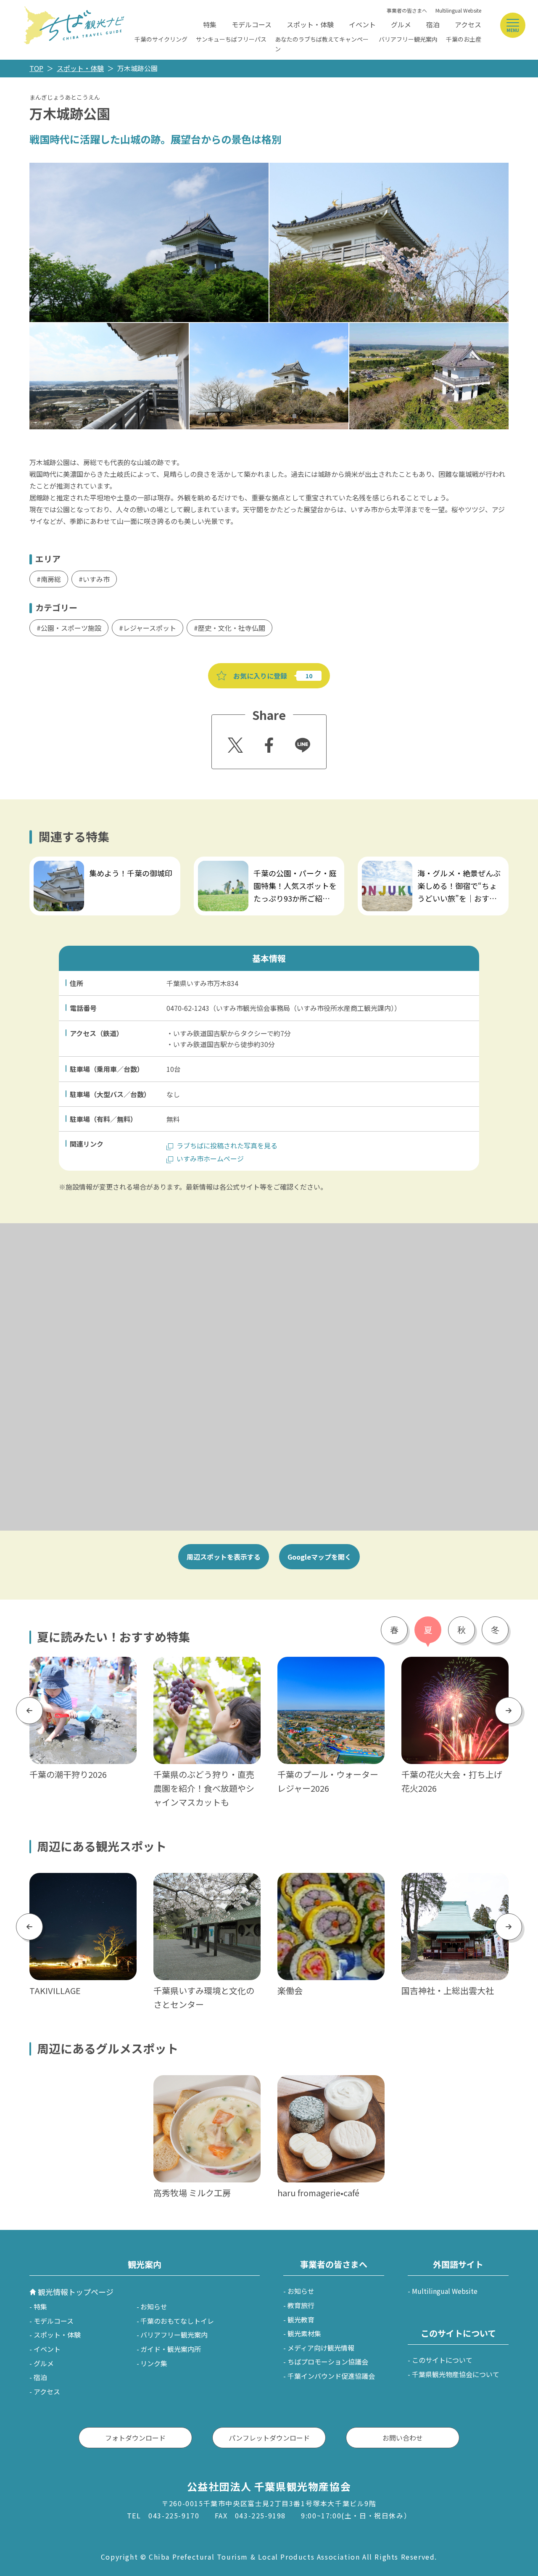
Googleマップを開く (319, 1557)
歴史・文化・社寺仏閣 (232, 628)
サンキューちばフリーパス (231, 39)
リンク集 (154, 2363)
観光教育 (301, 2319)
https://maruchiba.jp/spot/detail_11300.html (82, 1884)
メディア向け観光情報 (321, 2348)
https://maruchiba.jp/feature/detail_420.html (429, 862)
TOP (36, 68)
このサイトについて (442, 2360)
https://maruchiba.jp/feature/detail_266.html (265, 862)
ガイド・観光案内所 (171, 2349)
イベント (362, 24)
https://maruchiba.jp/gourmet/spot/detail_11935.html (206, 2086)
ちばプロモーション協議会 (328, 2362)
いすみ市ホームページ (210, 1158)
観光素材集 (304, 2333)
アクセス (468, 24)
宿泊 (433, 24)
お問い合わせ (403, 2438)
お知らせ (154, 2306)
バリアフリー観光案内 (408, 39)
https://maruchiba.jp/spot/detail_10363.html (454, 1884)
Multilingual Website (458, 10)
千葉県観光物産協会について (456, 2374)
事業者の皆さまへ (407, 10)
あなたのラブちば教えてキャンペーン (322, 44)
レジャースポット (150, 628)
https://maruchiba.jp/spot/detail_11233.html (330, 1884)
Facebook (268, 743)
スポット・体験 (310, 24)
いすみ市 (96, 579)
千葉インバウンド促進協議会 (331, 2376)
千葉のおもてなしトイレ (177, 2321)
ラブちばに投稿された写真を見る (227, 1145)
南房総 (51, 579)
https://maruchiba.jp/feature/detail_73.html (99, 862)
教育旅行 (301, 2305)
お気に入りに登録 (260, 676)
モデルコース (252, 24)
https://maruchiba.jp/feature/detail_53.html (455, 1668)
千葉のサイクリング (161, 39)
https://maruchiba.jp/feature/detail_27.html (207, 1668)
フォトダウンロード (135, 2438)
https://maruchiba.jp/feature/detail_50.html (331, 1668)
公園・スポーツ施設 (71, 628)
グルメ (401, 24)
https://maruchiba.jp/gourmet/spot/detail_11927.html (330, 2086)
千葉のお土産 (464, 39)
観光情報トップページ (76, 2292)
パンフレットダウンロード (269, 2438)
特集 (210, 24)
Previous (29, 1710)
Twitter (234, 743)
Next (509, 1710)
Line (299, 739)
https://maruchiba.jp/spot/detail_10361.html (206, 1884)
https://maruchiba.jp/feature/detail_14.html (83, 1668)
